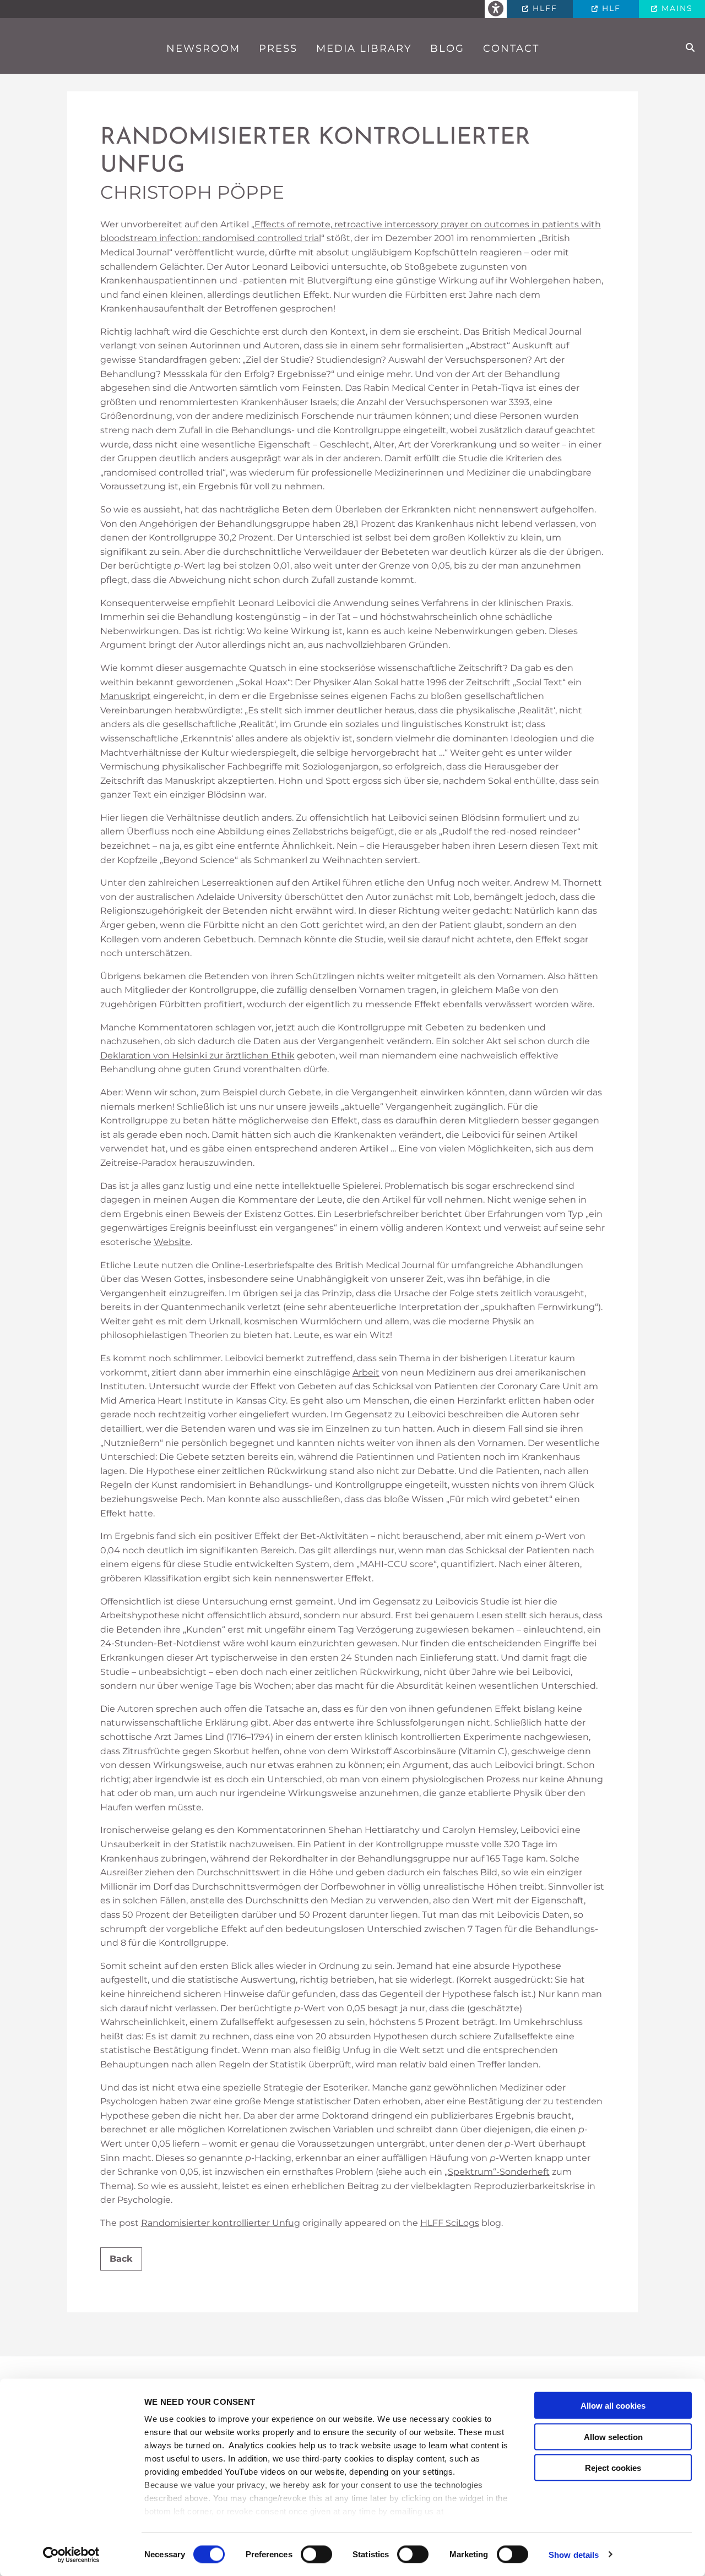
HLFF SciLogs (450, 2223)
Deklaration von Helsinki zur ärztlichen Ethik (197, 1055)
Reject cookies (613, 2468)
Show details (574, 2554)
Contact (511, 48)
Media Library (364, 48)
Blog (447, 48)
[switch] (316, 2554)
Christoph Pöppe (192, 192)
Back (121, 2259)
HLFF (543, 8)
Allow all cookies (613, 2406)
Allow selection (613, 2436)
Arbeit (366, 1372)
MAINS (676, 8)
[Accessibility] (496, 9)
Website (172, 1242)
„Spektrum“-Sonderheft (497, 2172)
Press (278, 48)
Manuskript (126, 696)
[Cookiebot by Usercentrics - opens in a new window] (71, 2555)
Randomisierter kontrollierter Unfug (315, 152)
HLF (610, 8)
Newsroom (203, 48)
